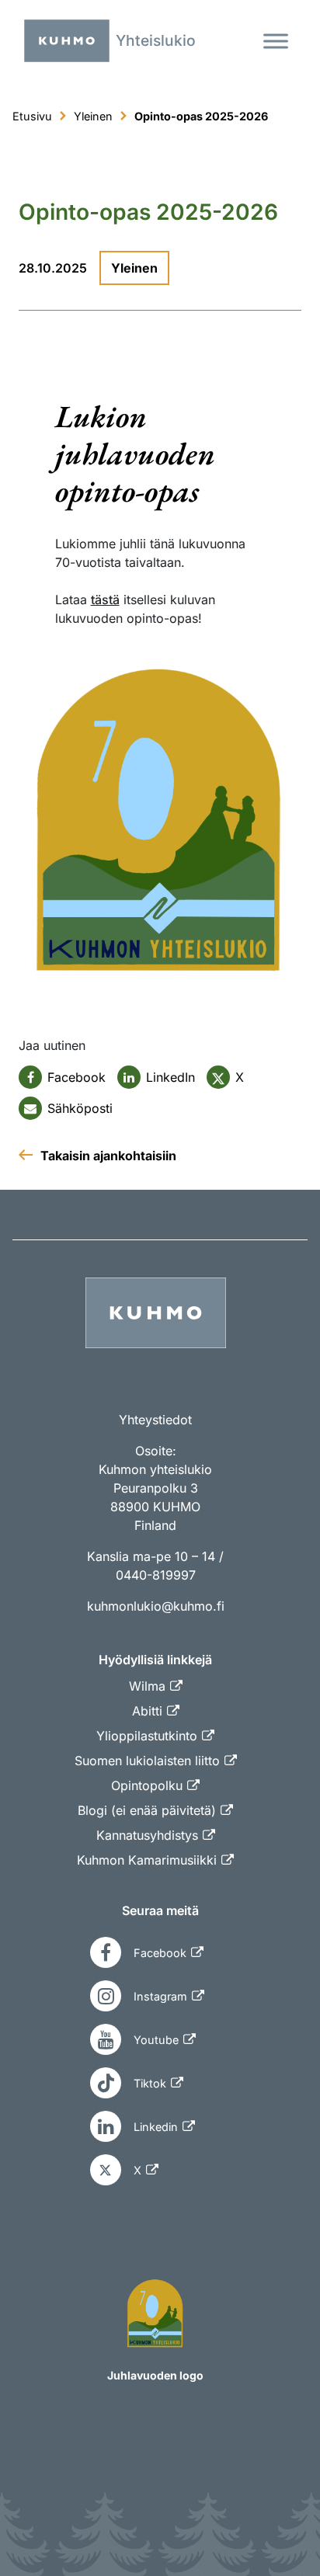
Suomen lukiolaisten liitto (147, 1761)
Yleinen (134, 268)
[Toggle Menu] (276, 41)
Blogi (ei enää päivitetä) (147, 1810)
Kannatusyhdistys (147, 1835)
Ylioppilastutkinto (147, 1736)
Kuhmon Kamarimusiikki (147, 1860)
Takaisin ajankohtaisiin (108, 1156)
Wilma (147, 1686)
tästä (105, 600)
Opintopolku (147, 1785)
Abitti (147, 1711)
